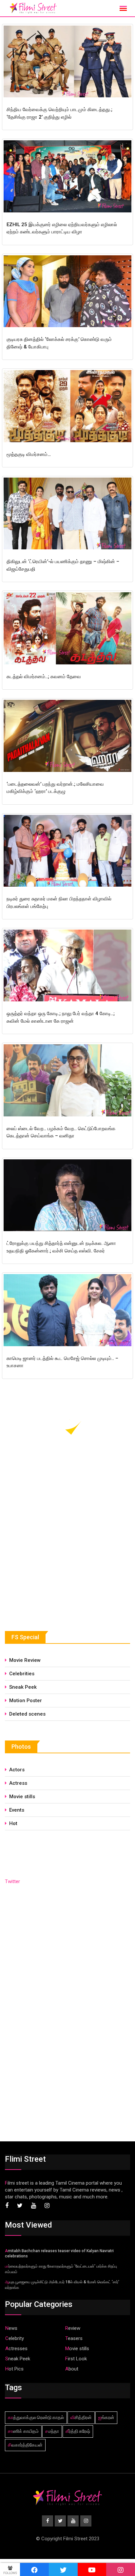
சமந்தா (52, 2431)
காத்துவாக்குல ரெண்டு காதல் (36, 2417)
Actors (17, 1770)
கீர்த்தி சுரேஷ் (78, 2431)
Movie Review (25, 1660)
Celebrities (22, 1674)
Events (17, 1810)
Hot (13, 1823)
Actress (18, 1783)
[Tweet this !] (63, 2569)
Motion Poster (26, 1701)
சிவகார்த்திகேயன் (25, 2445)
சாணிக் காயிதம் (23, 2431)
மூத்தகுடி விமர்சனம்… (29, 454)
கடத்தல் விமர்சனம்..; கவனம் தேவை (44, 677)
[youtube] (92, 2569)
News (11, 2328)
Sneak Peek (23, 1687)
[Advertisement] (54, 1562)
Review (73, 2328)
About (72, 2369)
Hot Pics (14, 2369)
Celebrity (15, 2338)
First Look (76, 2359)
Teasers (74, 2338)
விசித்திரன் (81, 2417)
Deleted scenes (27, 1714)
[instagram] (121, 2569)
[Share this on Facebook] (34, 2569)
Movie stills (22, 1797)
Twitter (12, 1881)
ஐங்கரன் (106, 2417)
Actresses (16, 2349)
